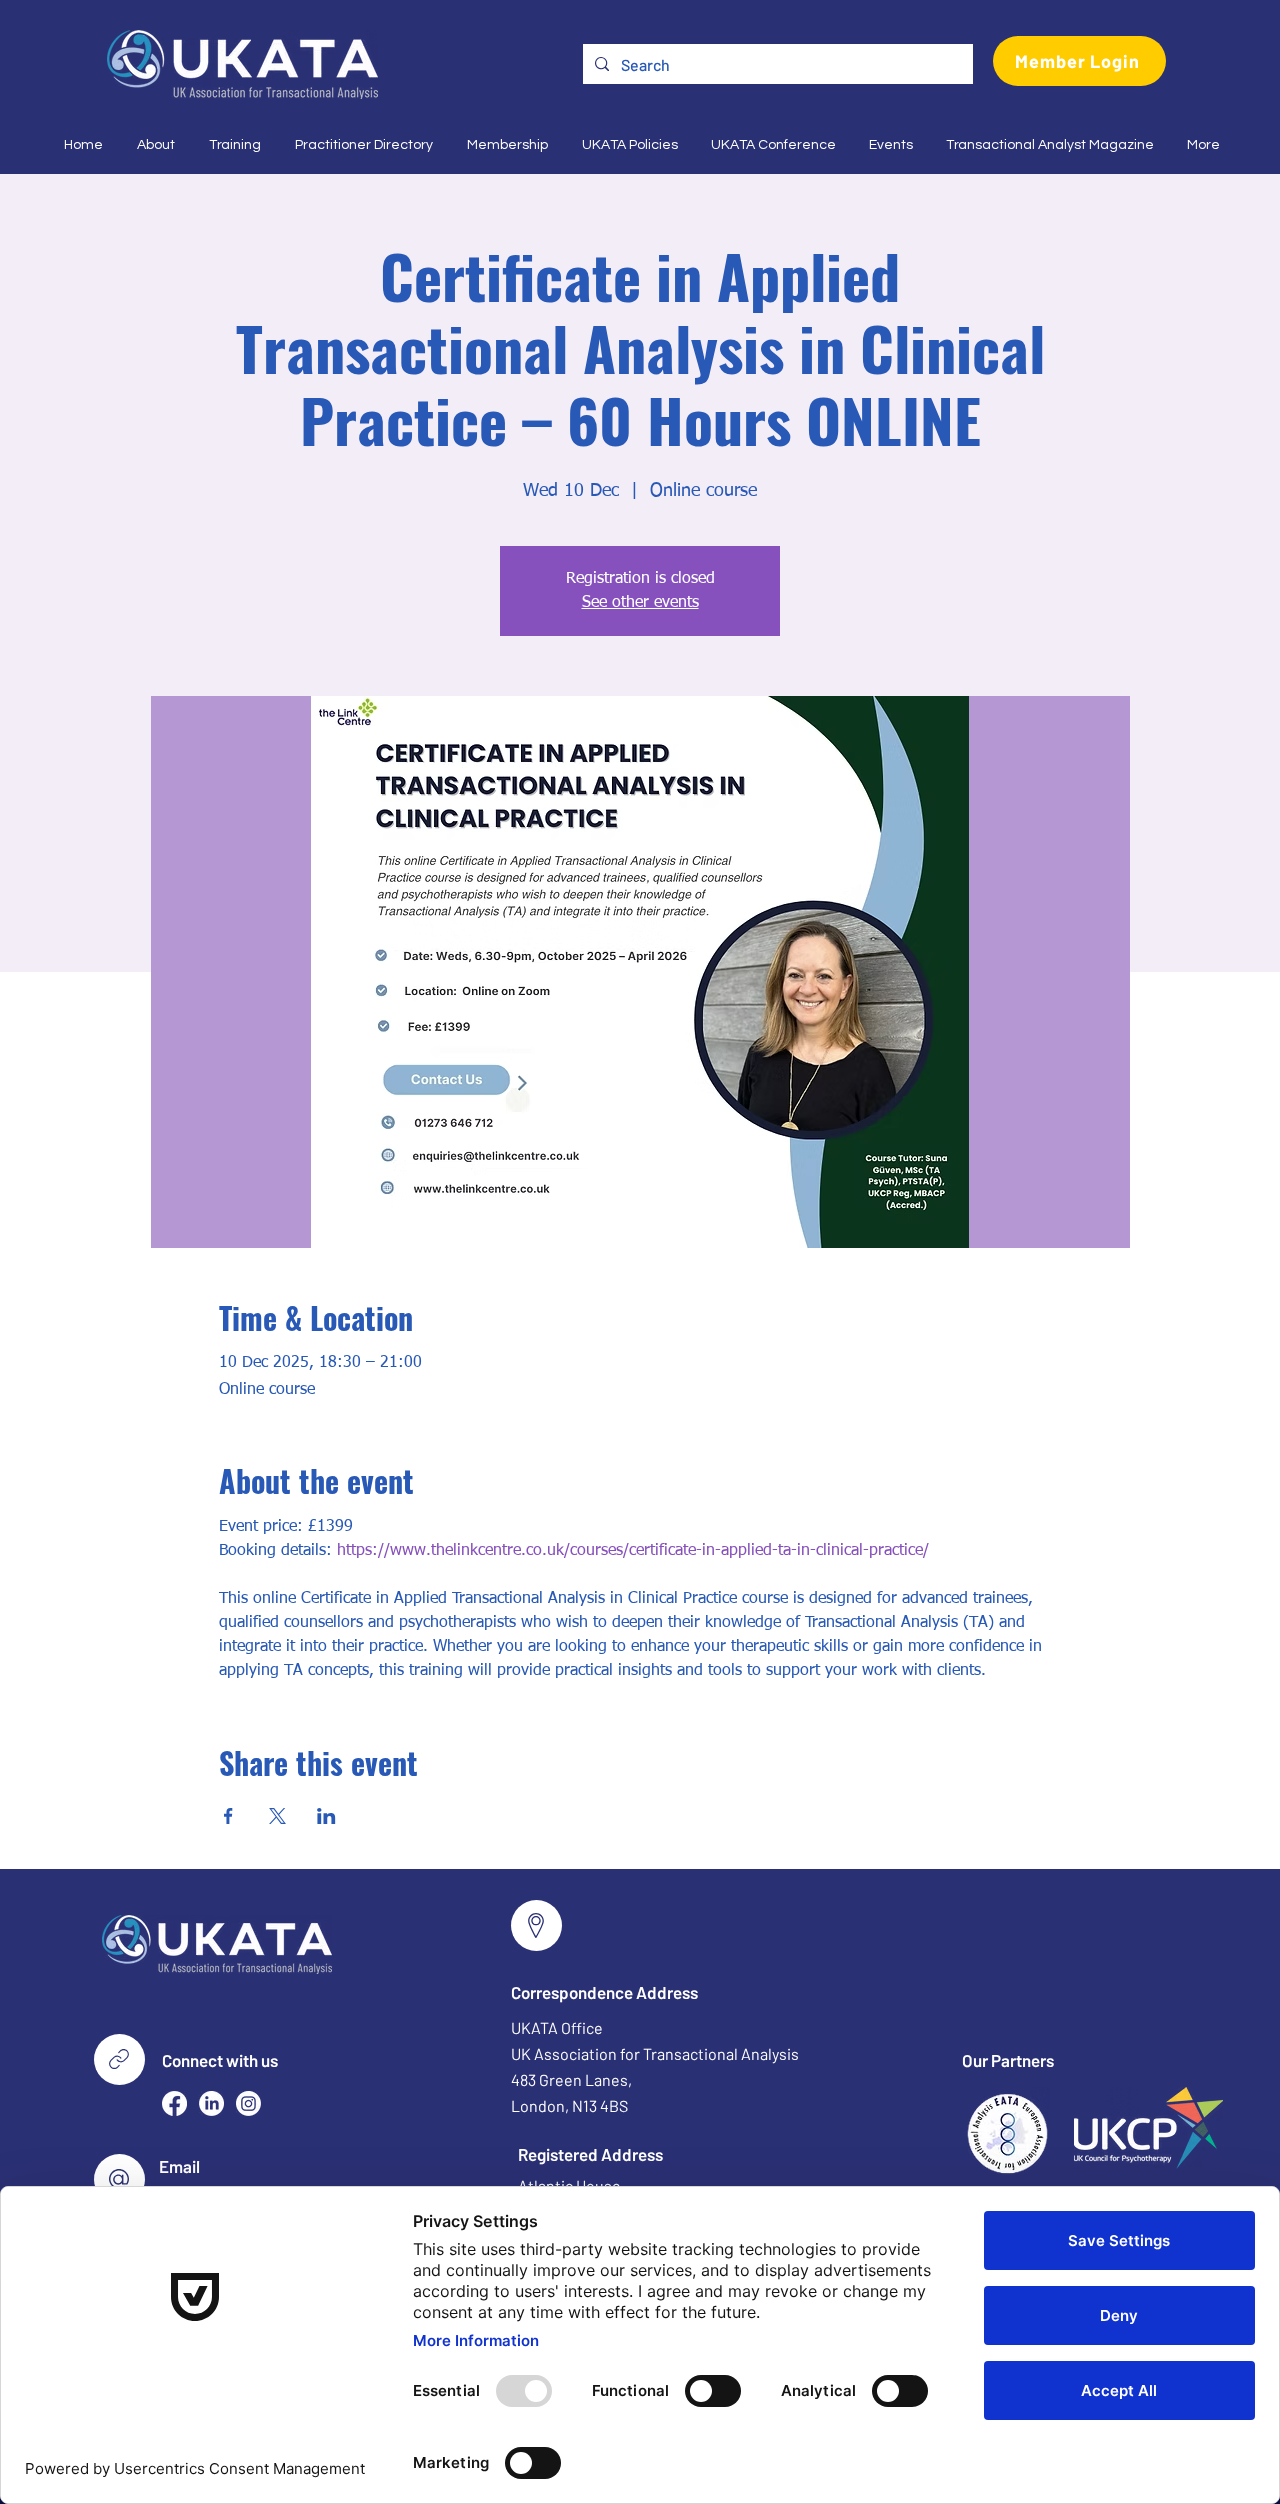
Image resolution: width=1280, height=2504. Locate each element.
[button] (154, 145)
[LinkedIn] (211, 2103)
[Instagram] (248, 2103)
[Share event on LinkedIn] (326, 1816)
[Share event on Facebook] (228, 1816)
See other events (640, 603)
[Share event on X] (277, 1816)
